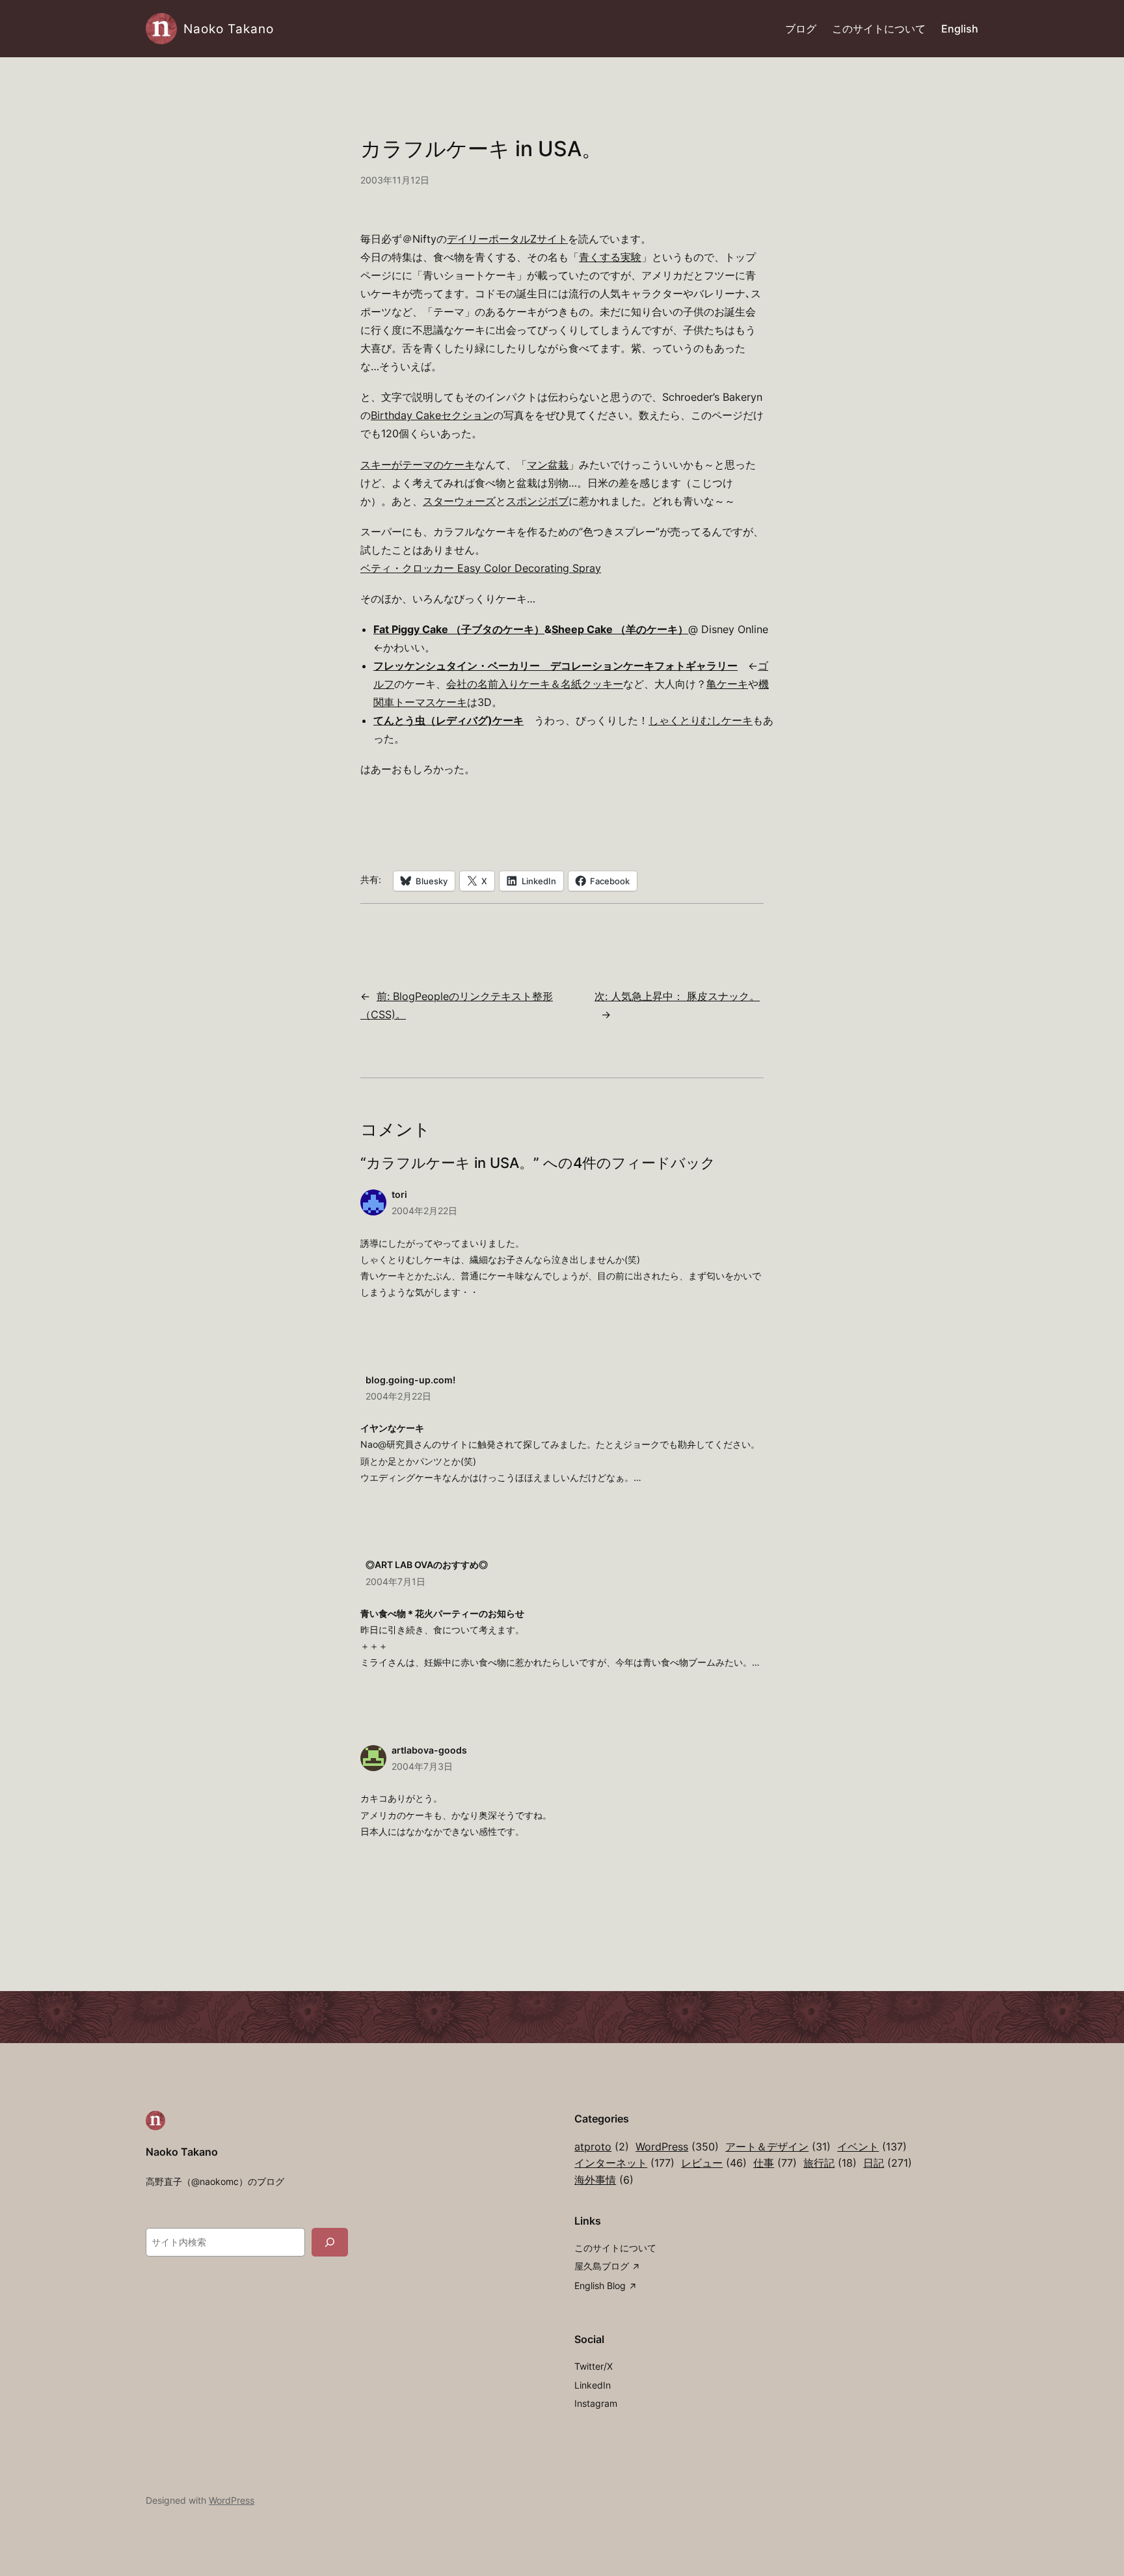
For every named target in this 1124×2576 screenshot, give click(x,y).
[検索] (330, 2242)
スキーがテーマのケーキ (418, 465)
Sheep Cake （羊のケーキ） (620, 629)
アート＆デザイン (778, 2147)
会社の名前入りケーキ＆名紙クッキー (535, 684)
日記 (888, 2163)
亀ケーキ (727, 684)
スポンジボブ (537, 501)
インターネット (624, 2163)
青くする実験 (610, 257)
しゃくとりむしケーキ (701, 720)
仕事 (775, 2163)
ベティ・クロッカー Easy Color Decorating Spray (481, 568)
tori (399, 1194)
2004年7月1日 (395, 1581)
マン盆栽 (548, 465)
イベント (872, 2147)
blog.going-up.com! (410, 1380)
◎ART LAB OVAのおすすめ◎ (427, 1565)
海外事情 (604, 2180)
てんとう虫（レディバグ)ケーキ (448, 720)
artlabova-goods (429, 1750)
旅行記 (830, 2163)
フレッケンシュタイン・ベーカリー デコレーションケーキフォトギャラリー (555, 666)
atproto (602, 2147)
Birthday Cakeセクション (432, 415)
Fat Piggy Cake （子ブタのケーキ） (459, 629)
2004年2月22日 (424, 1211)
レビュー (714, 2163)
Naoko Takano (229, 29)
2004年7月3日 (422, 1766)
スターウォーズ (459, 501)
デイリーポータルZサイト (507, 239)
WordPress (677, 2147)
